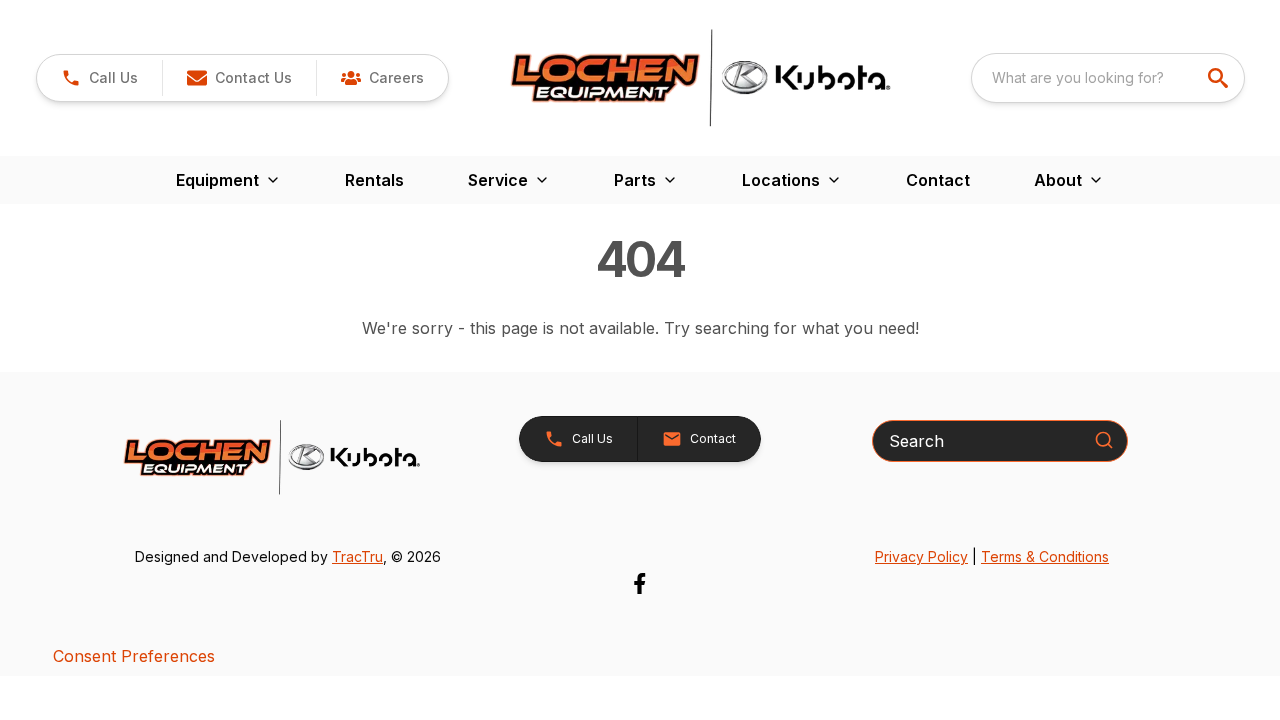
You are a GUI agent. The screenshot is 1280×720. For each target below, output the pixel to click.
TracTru (357, 556)
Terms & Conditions (1045, 556)
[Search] (1104, 440)
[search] (1220, 78)
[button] (99, 78)
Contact (938, 180)
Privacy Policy (921, 556)
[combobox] (1108, 78)
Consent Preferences (134, 656)
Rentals (374, 180)
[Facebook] (639, 583)
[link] (382, 78)
